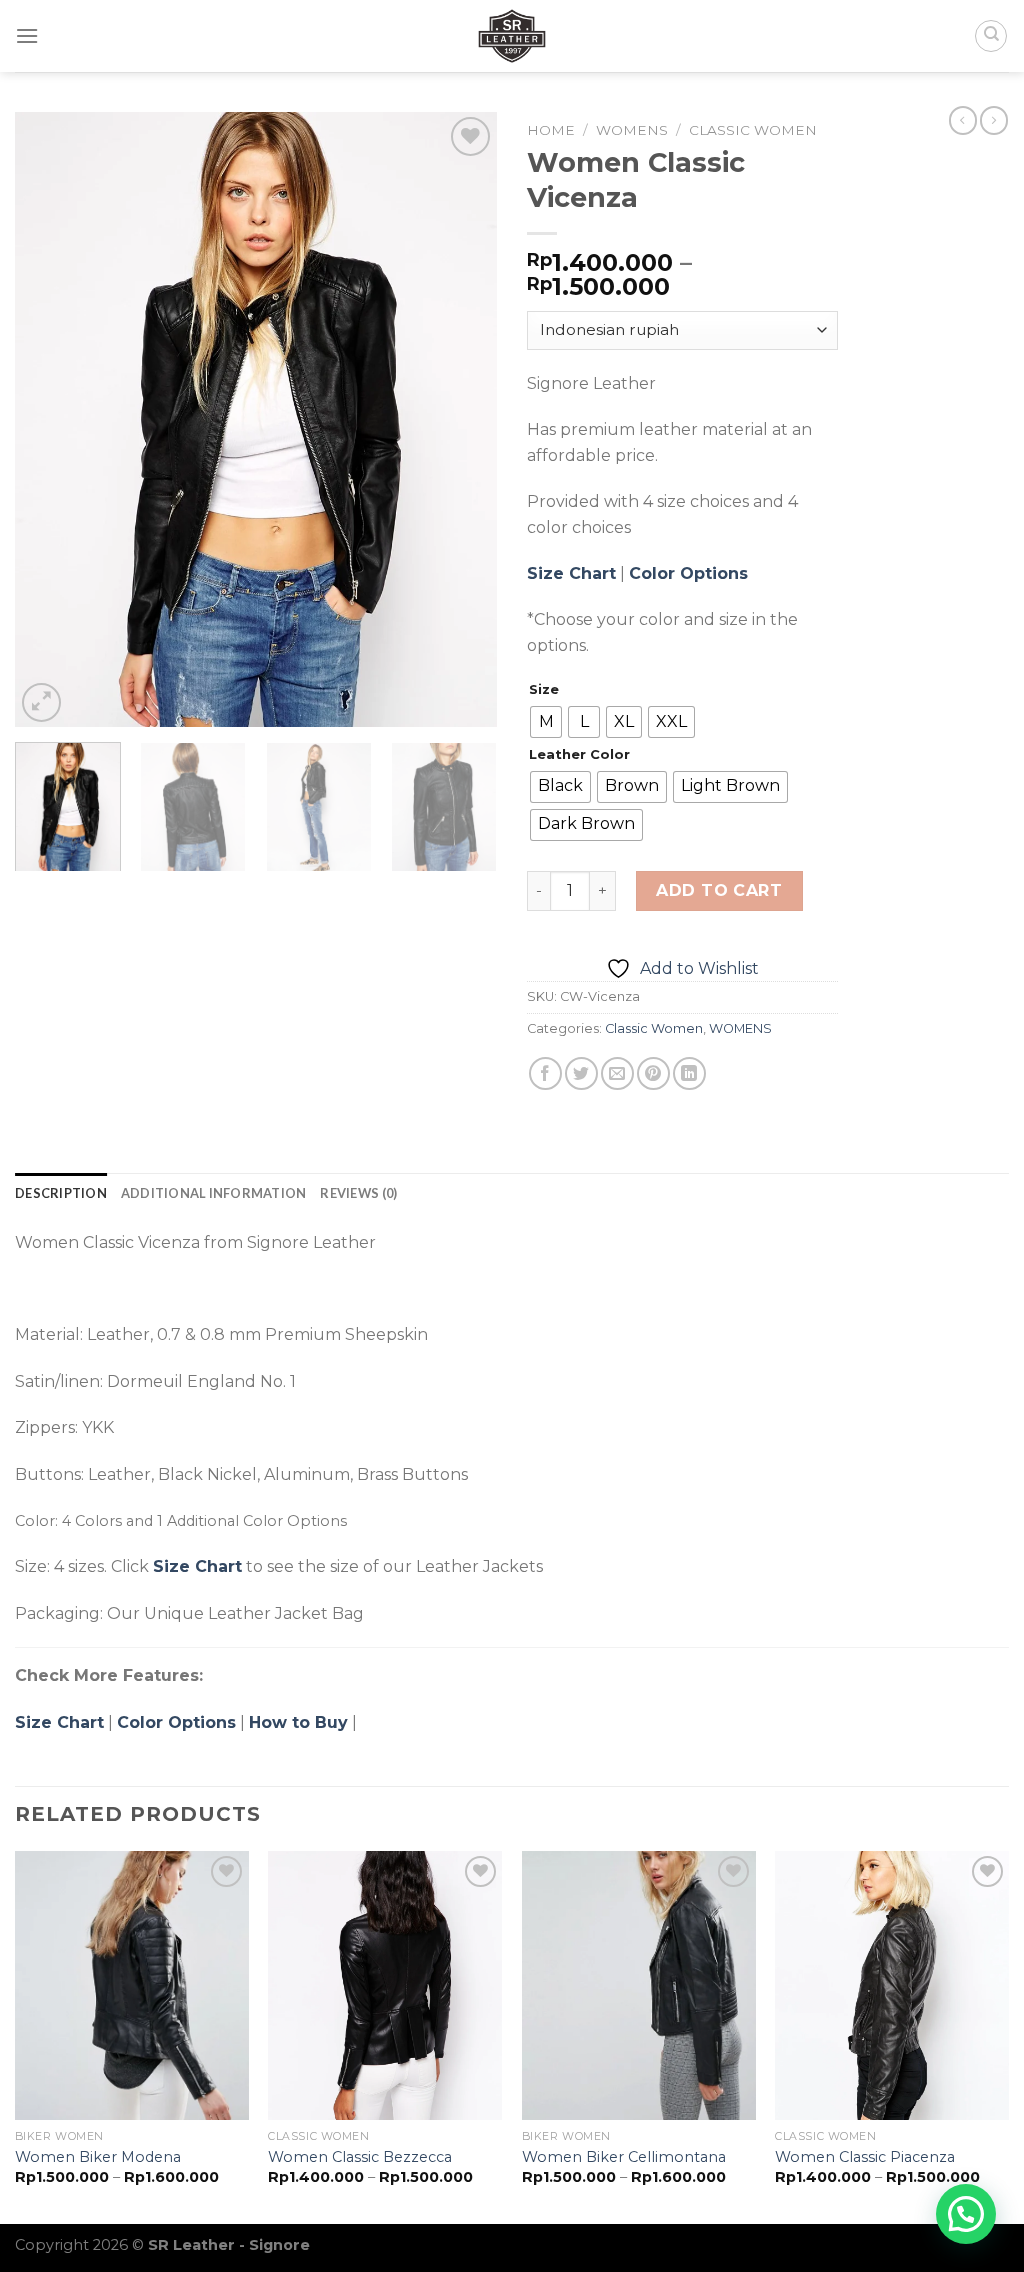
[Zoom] (41, 702)
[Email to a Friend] (617, 1073)
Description (61, 1193)
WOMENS (632, 130)
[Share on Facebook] (545, 1073)
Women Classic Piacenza (865, 2157)
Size (544, 690)
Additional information (214, 1193)
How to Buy (298, 1722)
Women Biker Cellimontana (624, 2157)
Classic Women (753, 130)
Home (551, 130)
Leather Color (579, 755)
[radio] (546, 722)
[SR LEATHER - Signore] (512, 36)
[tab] (61, 1193)
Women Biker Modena (98, 2157)
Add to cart (719, 890)
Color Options (688, 573)
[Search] (991, 36)
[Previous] (50, 419)
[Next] (462, 419)
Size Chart (571, 573)
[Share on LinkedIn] (689, 1073)
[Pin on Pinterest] (653, 1073)
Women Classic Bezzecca (360, 2157)
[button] (966, 2214)
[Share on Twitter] (581, 1073)
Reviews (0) (358, 1193)
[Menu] (27, 35)
